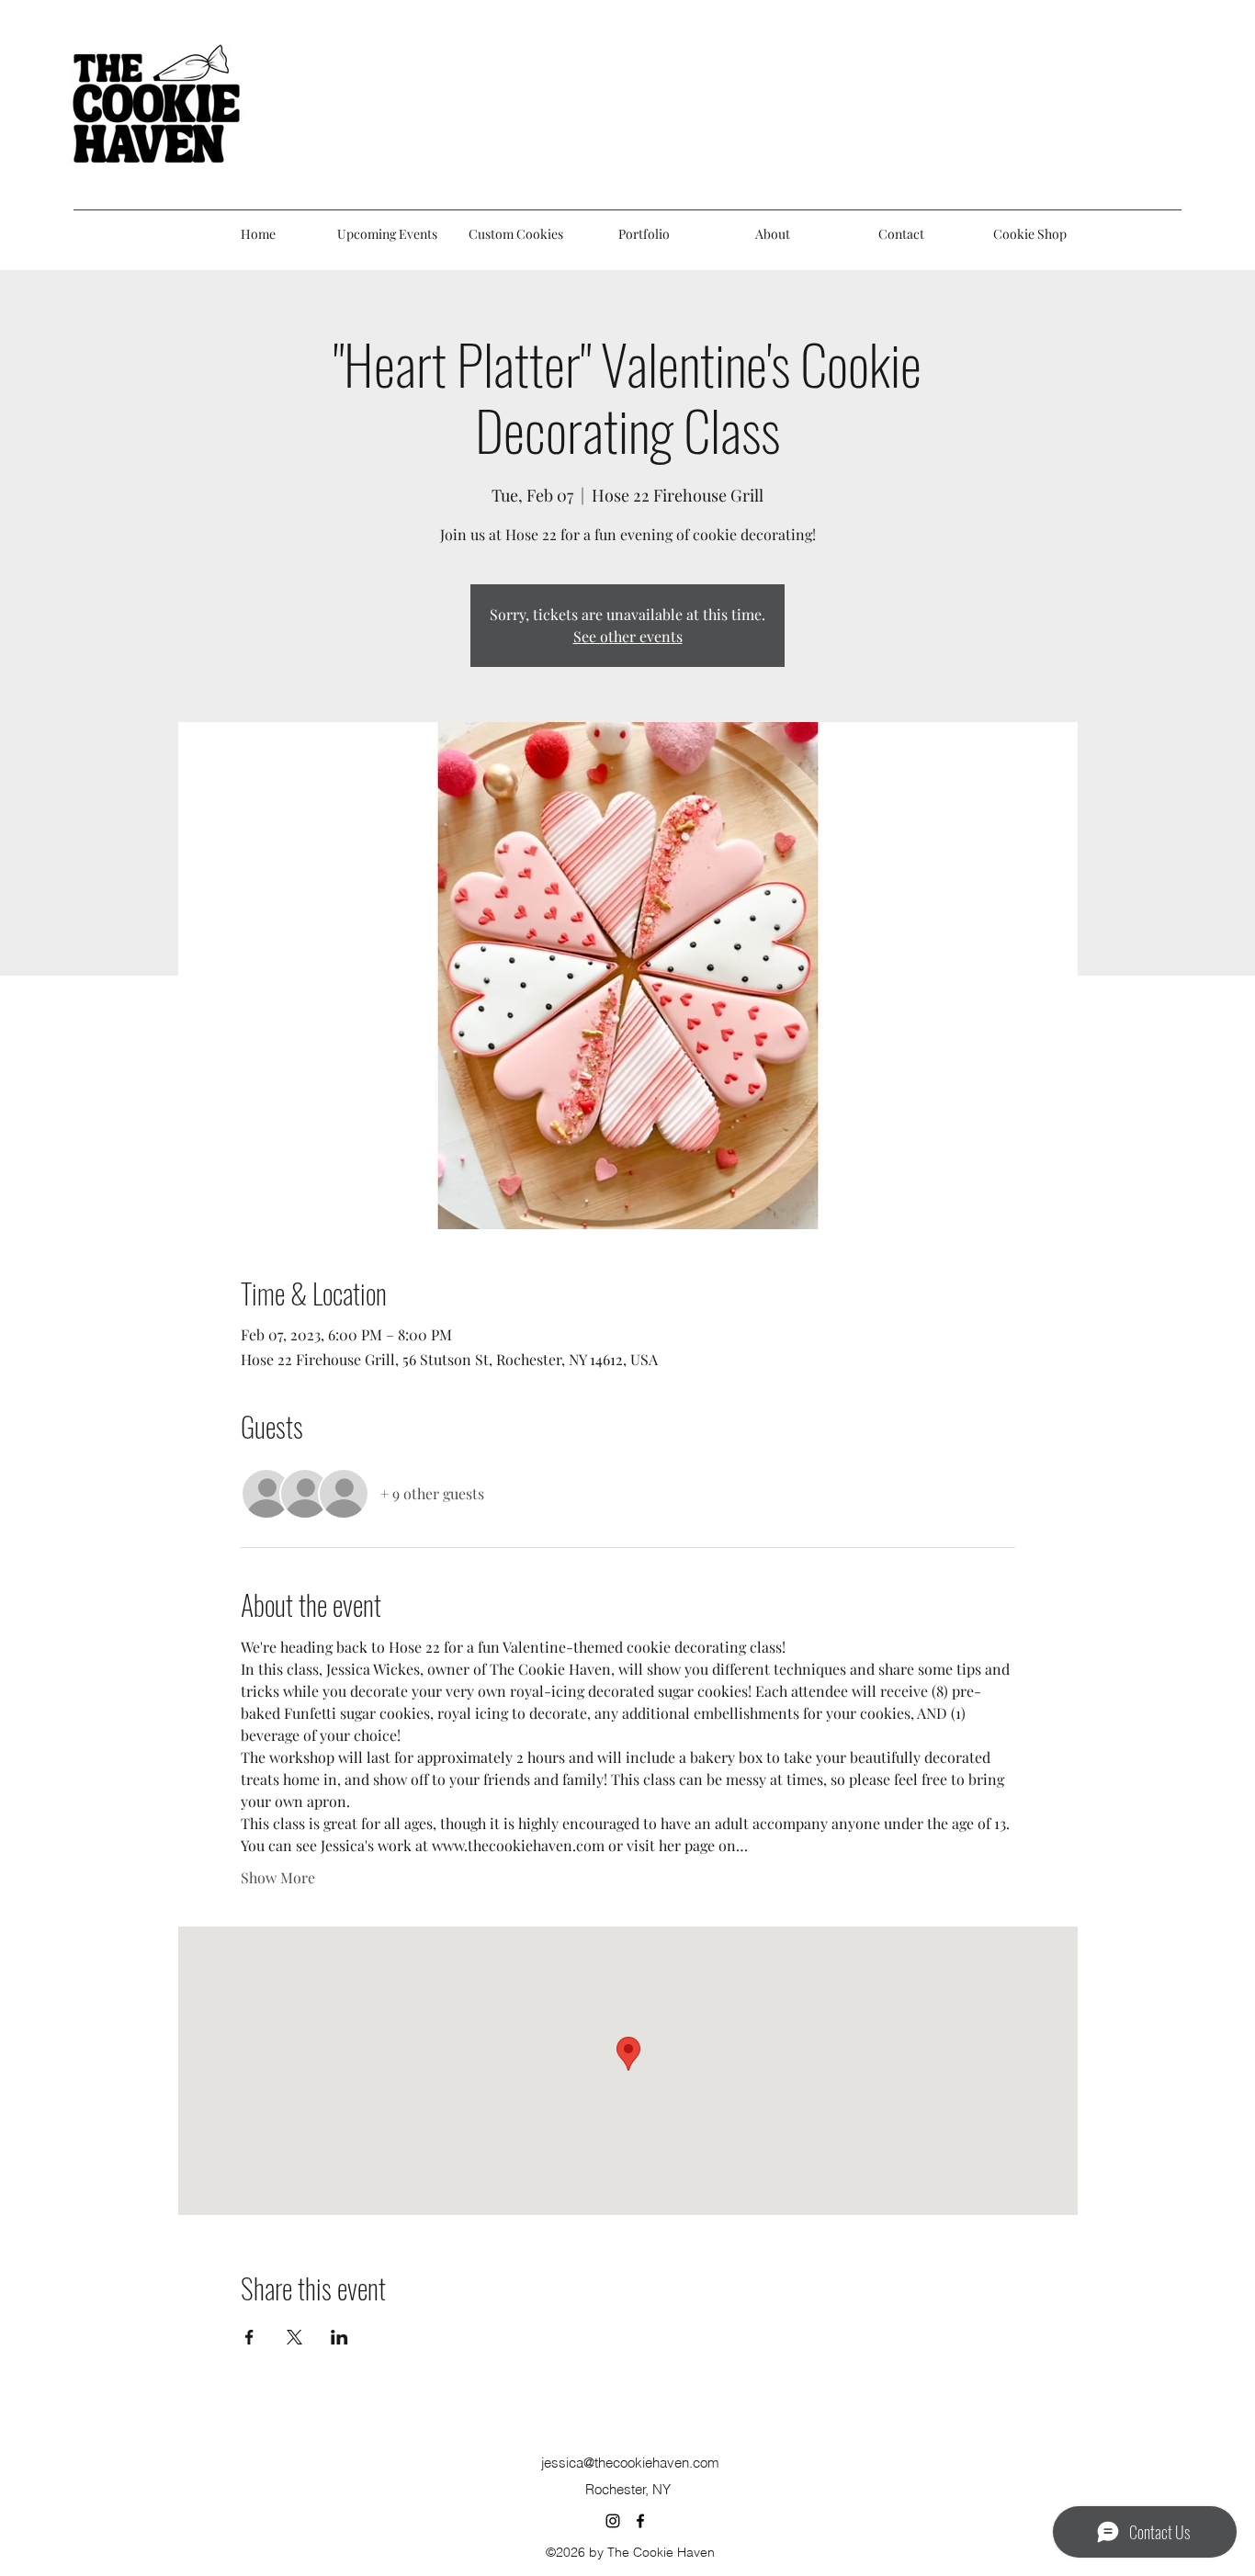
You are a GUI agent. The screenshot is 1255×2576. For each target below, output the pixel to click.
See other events (628, 636)
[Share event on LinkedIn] (339, 2337)
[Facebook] (640, 2521)
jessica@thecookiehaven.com (630, 2463)
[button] (644, 234)
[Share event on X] (294, 2337)
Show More (278, 1877)
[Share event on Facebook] (249, 2337)
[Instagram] (613, 2521)
